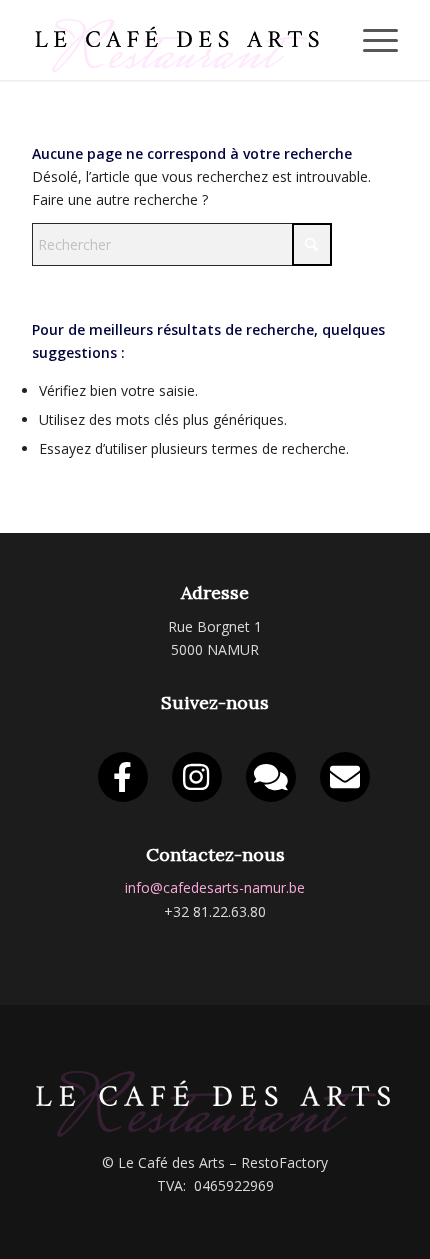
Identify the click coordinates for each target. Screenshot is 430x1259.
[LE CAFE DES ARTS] (178, 40)
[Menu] (370, 40)
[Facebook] (123, 777)
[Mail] (345, 777)
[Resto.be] (271, 777)
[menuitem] (370, 40)
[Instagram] (197, 777)
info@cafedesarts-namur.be (215, 887)
